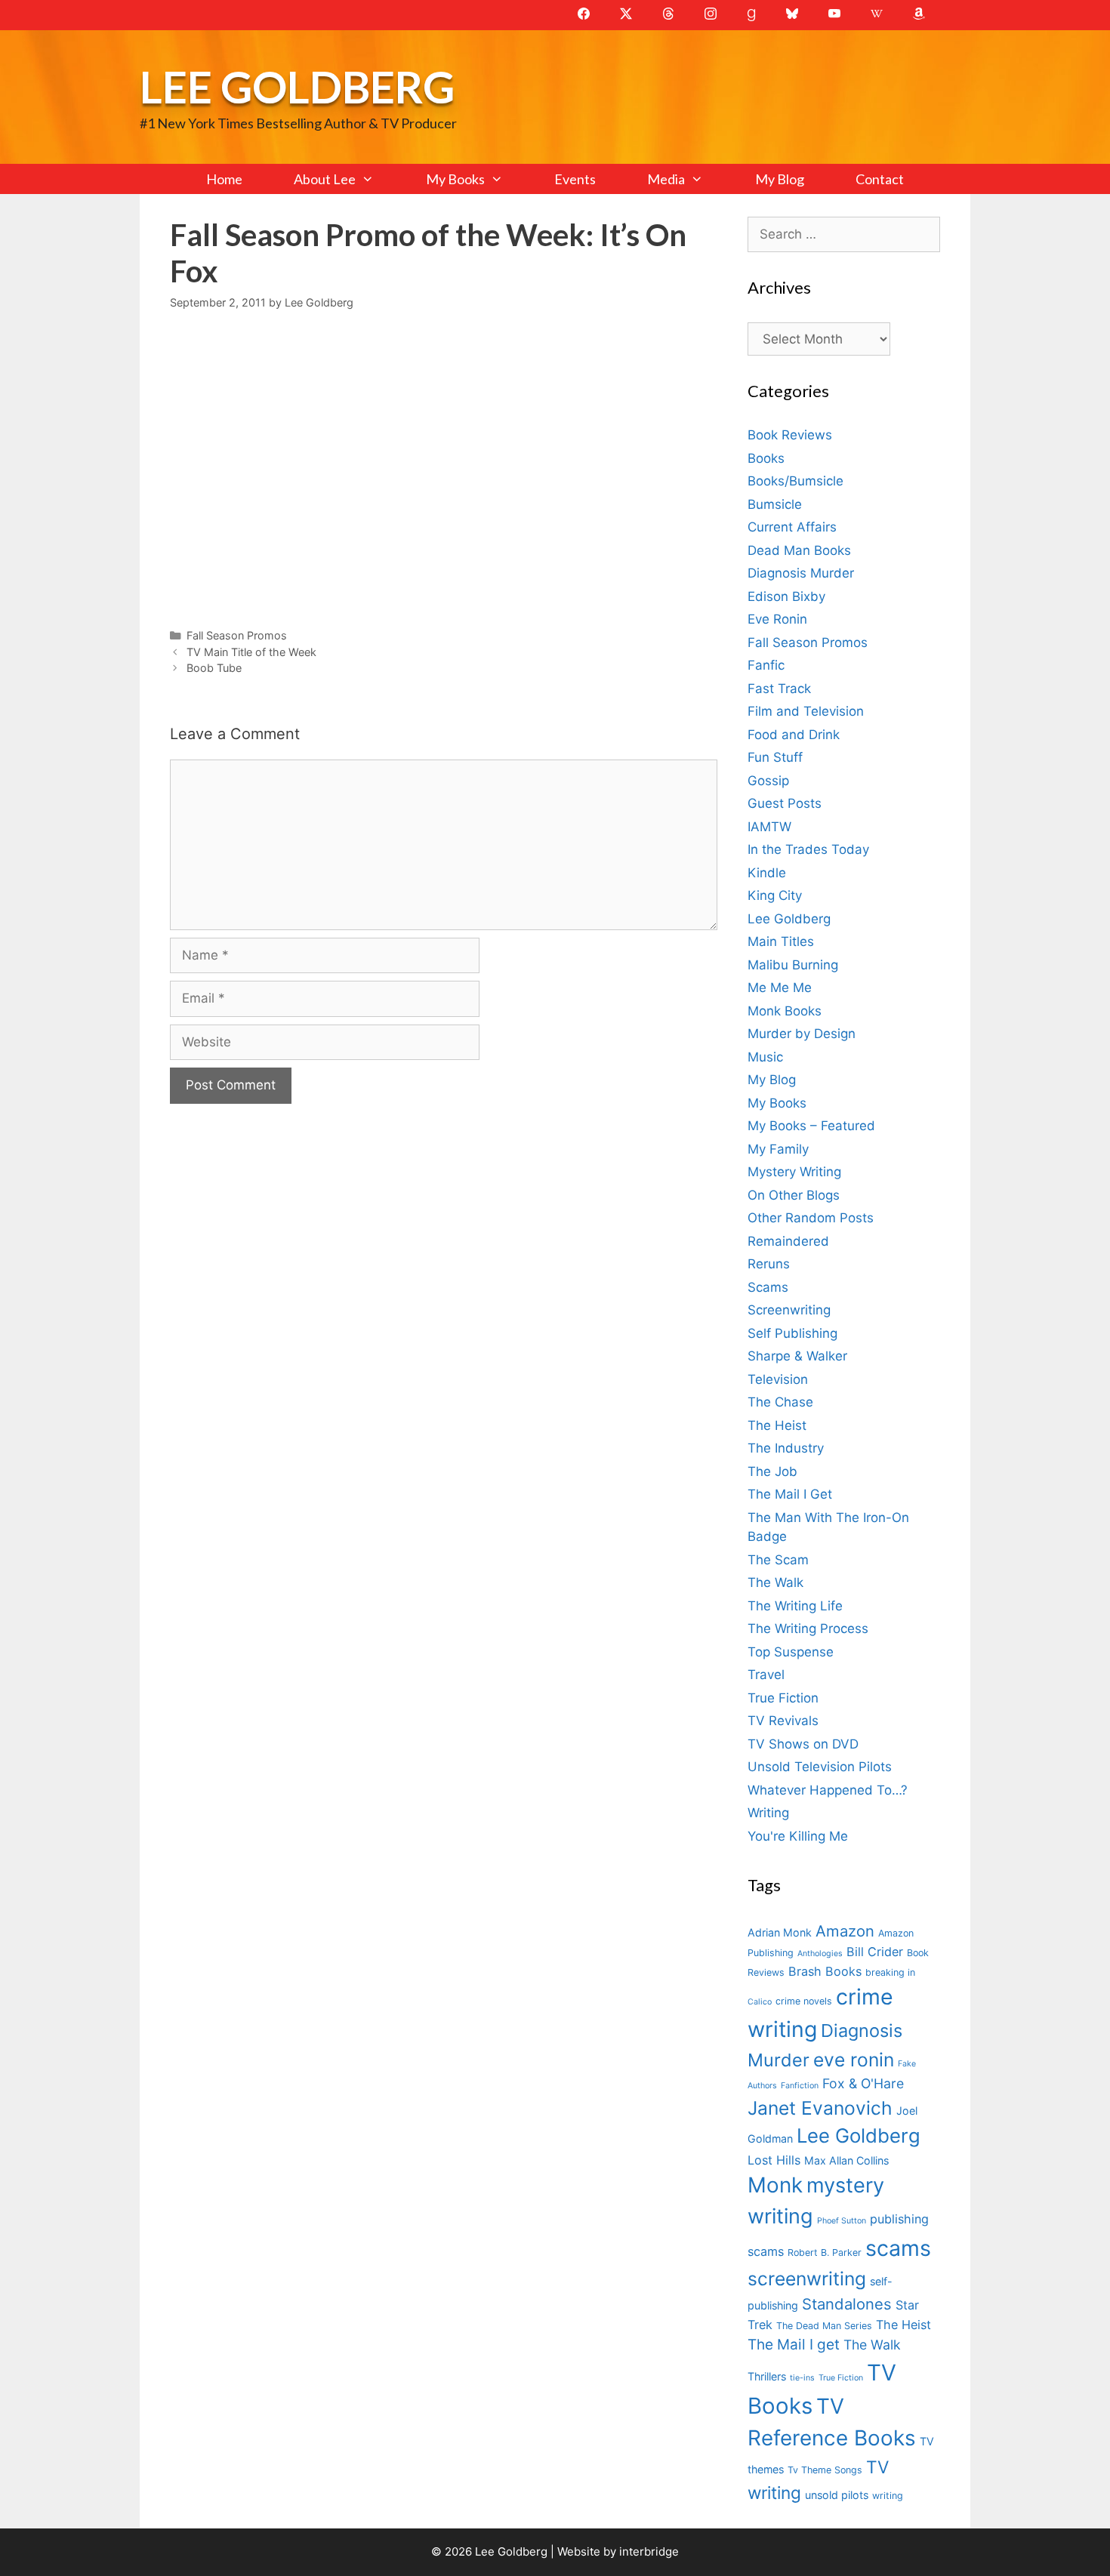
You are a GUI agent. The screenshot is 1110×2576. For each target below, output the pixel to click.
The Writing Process (808, 1628)
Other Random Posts (811, 1218)
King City (775, 895)
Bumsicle (775, 504)
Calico (760, 2002)
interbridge (649, 2551)
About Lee (325, 179)
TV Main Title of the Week (251, 652)
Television (778, 1379)
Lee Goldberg (297, 86)
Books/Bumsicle (795, 481)
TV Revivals (783, 1721)
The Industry (786, 1448)
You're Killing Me (798, 1836)
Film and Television (806, 711)
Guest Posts (785, 803)
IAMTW (769, 827)
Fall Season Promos (237, 635)
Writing (768, 1813)
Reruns (769, 1264)
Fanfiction (800, 2086)
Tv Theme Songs (825, 2470)
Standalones (847, 2304)
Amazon (845, 1931)
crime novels (804, 2001)
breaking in (890, 1972)
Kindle (767, 873)
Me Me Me (780, 988)
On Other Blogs (794, 1195)
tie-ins (802, 2378)
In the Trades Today (808, 849)
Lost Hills (774, 2160)
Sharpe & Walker (797, 1356)
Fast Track (779, 689)
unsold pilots (837, 2495)
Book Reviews (790, 435)
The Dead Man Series (824, 2326)
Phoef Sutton (842, 2221)
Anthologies (820, 1954)
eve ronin (854, 2060)
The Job (772, 1471)
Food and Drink (794, 735)
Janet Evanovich (820, 2108)
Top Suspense (791, 1652)
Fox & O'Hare (863, 2083)
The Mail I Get (790, 1494)
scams (898, 2248)
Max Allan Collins (846, 2160)
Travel (766, 1675)
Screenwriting (789, 1310)
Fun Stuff (775, 757)
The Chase (780, 1402)
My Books (455, 179)
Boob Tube (214, 668)
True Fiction (783, 1698)
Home (224, 179)
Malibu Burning (793, 965)
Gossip (768, 781)
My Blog (780, 179)
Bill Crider (875, 1952)
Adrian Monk (780, 1932)
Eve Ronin (777, 619)
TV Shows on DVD (803, 1744)
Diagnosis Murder (801, 573)
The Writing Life (795, 1606)
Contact (880, 179)
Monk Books (785, 1011)
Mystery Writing (794, 1172)
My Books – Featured (811, 1126)
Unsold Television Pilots (820, 1767)
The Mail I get (794, 2345)
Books (766, 458)
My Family (778, 1149)
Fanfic (766, 665)
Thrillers (767, 2376)
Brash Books (825, 1971)
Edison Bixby (786, 596)
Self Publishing (792, 1333)
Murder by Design (802, 1034)
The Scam (778, 1560)
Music (765, 1057)
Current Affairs (792, 527)
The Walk (775, 1582)
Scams (768, 1287)
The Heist (777, 1425)
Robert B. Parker (825, 2252)
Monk (775, 2185)
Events (575, 179)
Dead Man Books (799, 550)
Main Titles (781, 941)
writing (888, 2496)
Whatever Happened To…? (828, 1790)
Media (666, 179)
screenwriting (807, 2279)
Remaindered (788, 1241)
